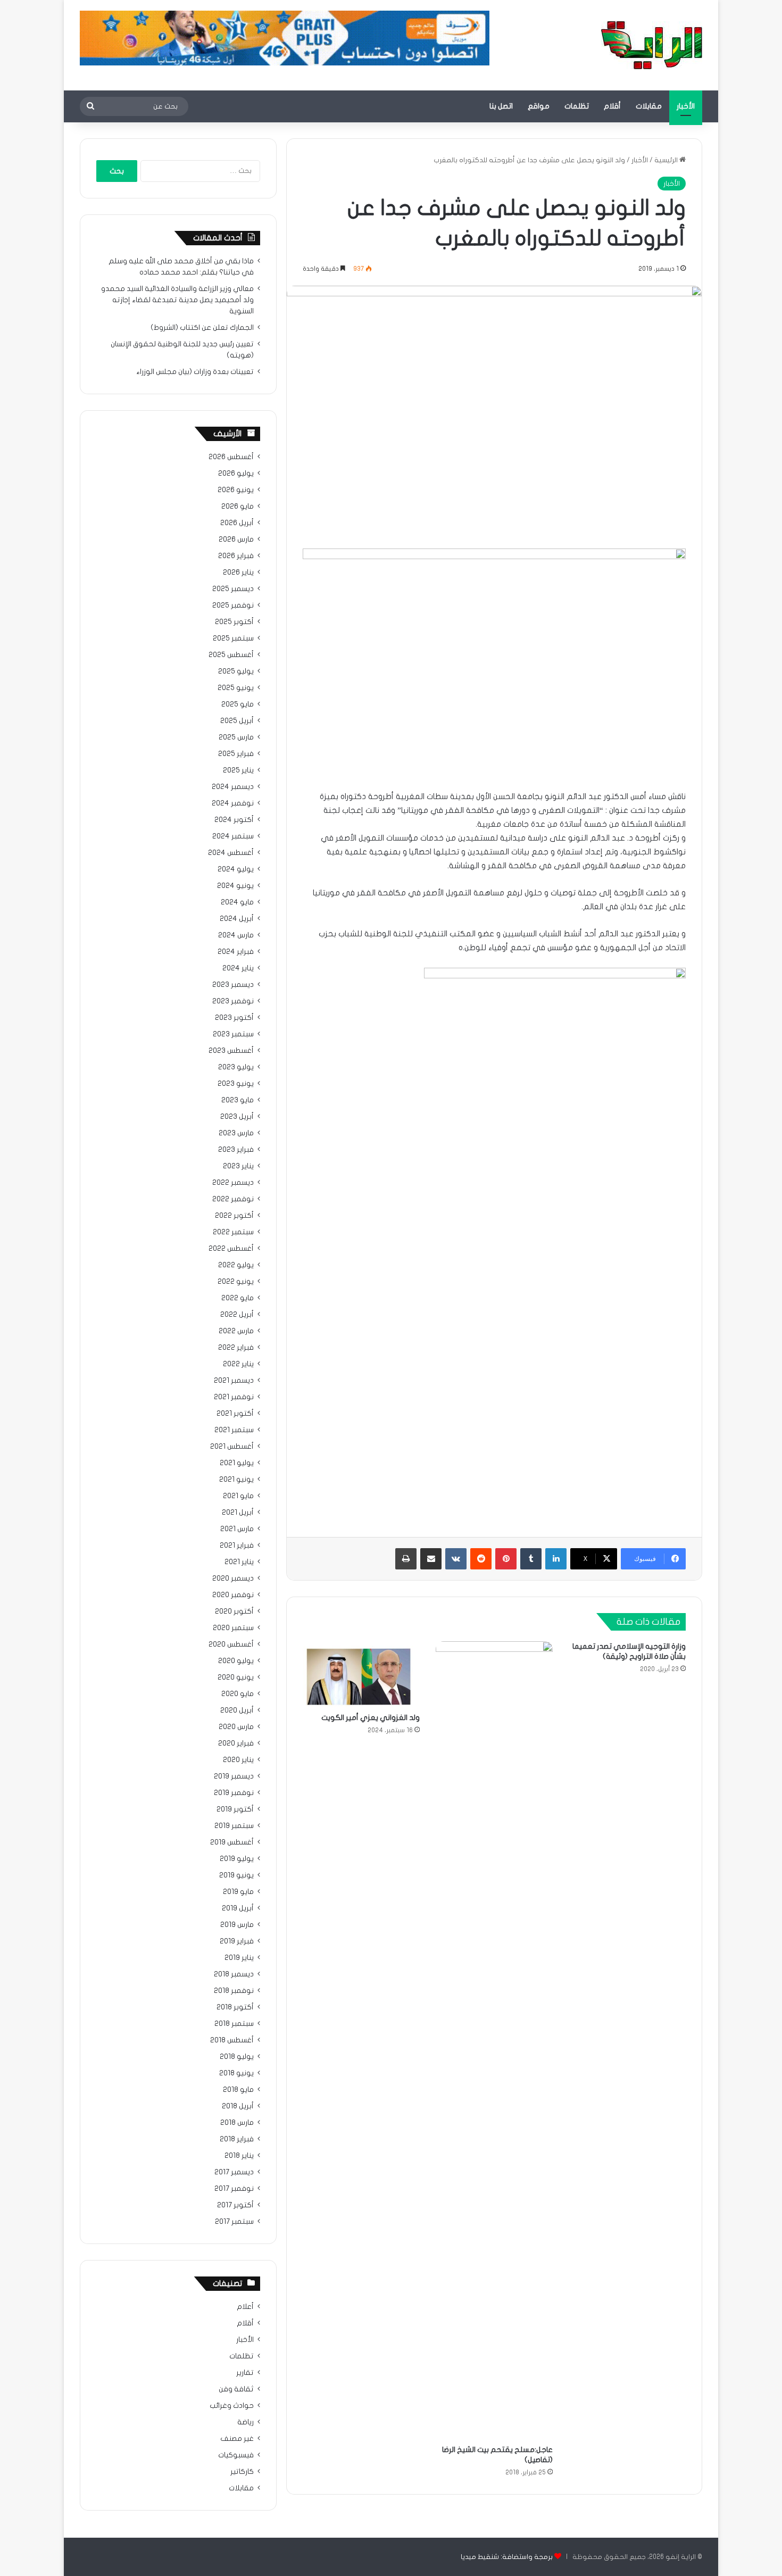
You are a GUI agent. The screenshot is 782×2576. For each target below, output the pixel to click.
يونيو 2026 (236, 490)
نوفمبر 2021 (234, 1397)
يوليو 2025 (236, 671)
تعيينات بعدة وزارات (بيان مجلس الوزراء (195, 372)
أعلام (245, 2307)
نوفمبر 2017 (234, 2189)
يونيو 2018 (236, 2073)
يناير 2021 (239, 1562)
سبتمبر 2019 (234, 1826)
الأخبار (686, 106)
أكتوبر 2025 (234, 622)
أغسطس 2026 (231, 457)
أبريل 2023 (237, 1117)
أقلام (612, 106)
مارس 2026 (236, 539)
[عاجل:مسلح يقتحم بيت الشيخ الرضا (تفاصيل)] (494, 2040)
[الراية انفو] (652, 45)
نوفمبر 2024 (233, 803)
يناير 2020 (238, 1760)
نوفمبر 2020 (233, 1595)
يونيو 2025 (236, 688)
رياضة (246, 2422)
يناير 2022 (238, 1364)
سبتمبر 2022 (233, 1232)
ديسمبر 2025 (233, 589)
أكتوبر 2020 (234, 1611)
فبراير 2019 (237, 1941)
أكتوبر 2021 (235, 1414)
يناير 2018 (239, 2156)
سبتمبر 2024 (233, 836)
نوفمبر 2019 (234, 1793)
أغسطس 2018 (232, 2040)
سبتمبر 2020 (233, 1628)
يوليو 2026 (236, 473)
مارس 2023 (236, 1133)
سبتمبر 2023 (233, 1034)
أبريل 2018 (238, 2106)
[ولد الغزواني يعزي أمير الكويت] (361, 1674)
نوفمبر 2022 (233, 1199)
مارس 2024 (236, 935)
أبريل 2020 (237, 1710)
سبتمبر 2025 (233, 638)
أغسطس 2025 (231, 655)
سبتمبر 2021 (234, 1430)
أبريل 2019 (238, 1908)
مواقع (539, 106)
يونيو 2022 (236, 1282)
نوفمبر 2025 (233, 605)
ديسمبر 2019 (234, 1776)
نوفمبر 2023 (233, 1001)
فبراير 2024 (236, 952)
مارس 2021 (237, 1529)
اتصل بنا (501, 106)
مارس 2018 (237, 2123)
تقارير (245, 2373)
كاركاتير (242, 2472)
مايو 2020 (238, 1694)
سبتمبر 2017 (234, 2222)
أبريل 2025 (237, 721)
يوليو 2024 (236, 869)
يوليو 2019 (237, 1859)
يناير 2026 (238, 572)
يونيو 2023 (236, 1084)
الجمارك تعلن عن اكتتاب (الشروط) (202, 328)
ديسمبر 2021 (234, 1381)
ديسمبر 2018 (234, 1974)
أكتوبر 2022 (234, 1216)
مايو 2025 (238, 704)
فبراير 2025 (236, 754)
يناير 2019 (239, 1958)
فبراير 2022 (236, 1348)
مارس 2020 (236, 1727)
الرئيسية (667, 160)
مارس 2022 (236, 1331)
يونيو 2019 (236, 1875)
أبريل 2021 (238, 1513)
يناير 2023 (238, 1166)
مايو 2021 (238, 1496)
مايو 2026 (238, 506)
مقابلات (649, 106)
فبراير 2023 (236, 1150)
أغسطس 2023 (231, 1051)
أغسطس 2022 (231, 1249)
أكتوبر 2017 (235, 2205)
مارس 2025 (236, 737)
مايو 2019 (238, 1892)
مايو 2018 (238, 2090)
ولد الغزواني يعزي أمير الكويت (371, 1718)
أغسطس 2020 (231, 1644)
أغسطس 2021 (232, 1447)
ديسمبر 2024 (233, 787)
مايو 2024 (237, 902)
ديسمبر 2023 (233, 985)
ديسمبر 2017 (234, 2172)
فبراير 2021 (237, 1545)
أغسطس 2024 (231, 853)
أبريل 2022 (237, 1315)
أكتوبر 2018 (235, 2007)
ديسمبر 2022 (233, 1183)
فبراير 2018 (237, 2139)
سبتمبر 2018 (234, 2024)
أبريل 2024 (237, 919)
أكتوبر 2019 (235, 1809)
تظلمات (577, 106)
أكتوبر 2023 (234, 1018)
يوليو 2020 (236, 1661)
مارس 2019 (237, 1925)
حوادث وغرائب (232, 2406)
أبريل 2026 (237, 523)
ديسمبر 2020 (233, 1578)
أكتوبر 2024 (234, 820)
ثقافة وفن (236, 2389)
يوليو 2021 (237, 1463)
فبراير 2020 (236, 1743)
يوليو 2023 (236, 1067)
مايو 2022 (238, 1298)
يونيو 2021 (236, 1480)
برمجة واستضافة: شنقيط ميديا (507, 2557)
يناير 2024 (238, 968)
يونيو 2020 (236, 1677)
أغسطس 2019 (232, 1842)
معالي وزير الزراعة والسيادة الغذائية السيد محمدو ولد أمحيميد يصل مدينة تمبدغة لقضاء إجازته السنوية (177, 300)
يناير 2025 (238, 770)
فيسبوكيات (236, 2455)
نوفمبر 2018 (234, 1991)
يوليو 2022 (236, 1265)
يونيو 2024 (235, 886)
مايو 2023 (238, 1100)
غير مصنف (237, 2439)
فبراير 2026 (236, 556)
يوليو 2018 (237, 2057)
